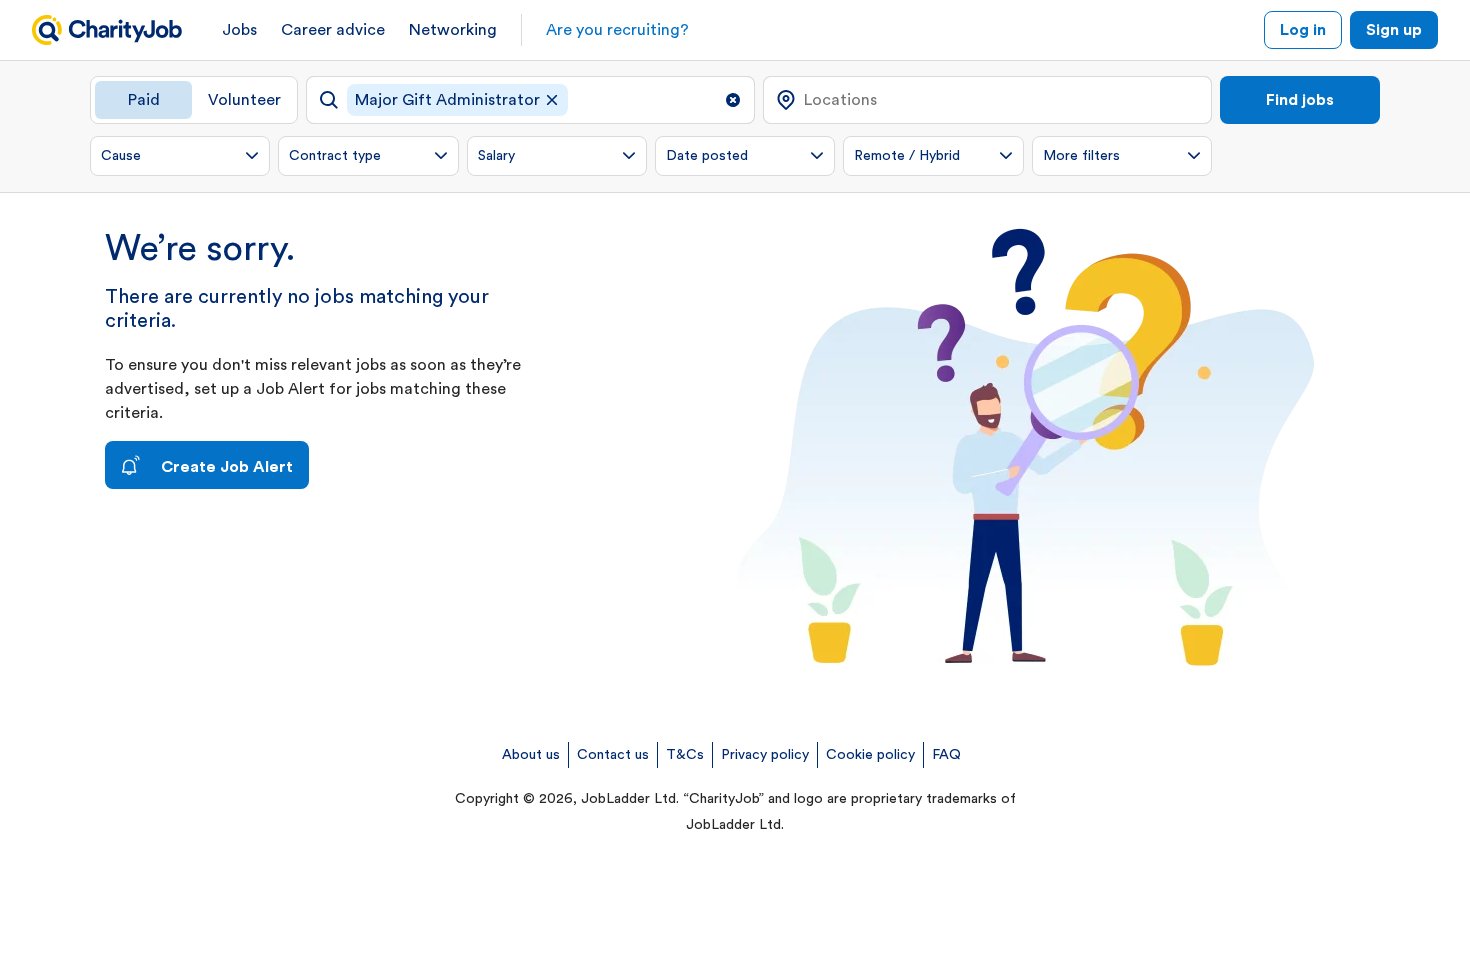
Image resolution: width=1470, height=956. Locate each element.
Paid (144, 100)
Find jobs (1300, 100)
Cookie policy (870, 755)
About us (531, 755)
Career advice (333, 30)
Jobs (239, 30)
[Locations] (987, 100)
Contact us (613, 755)
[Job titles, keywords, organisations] (530, 100)
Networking (453, 30)
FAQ (946, 755)
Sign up (1394, 30)
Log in (1303, 30)
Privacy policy (765, 755)
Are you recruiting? (617, 30)
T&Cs (685, 755)
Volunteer (244, 100)
